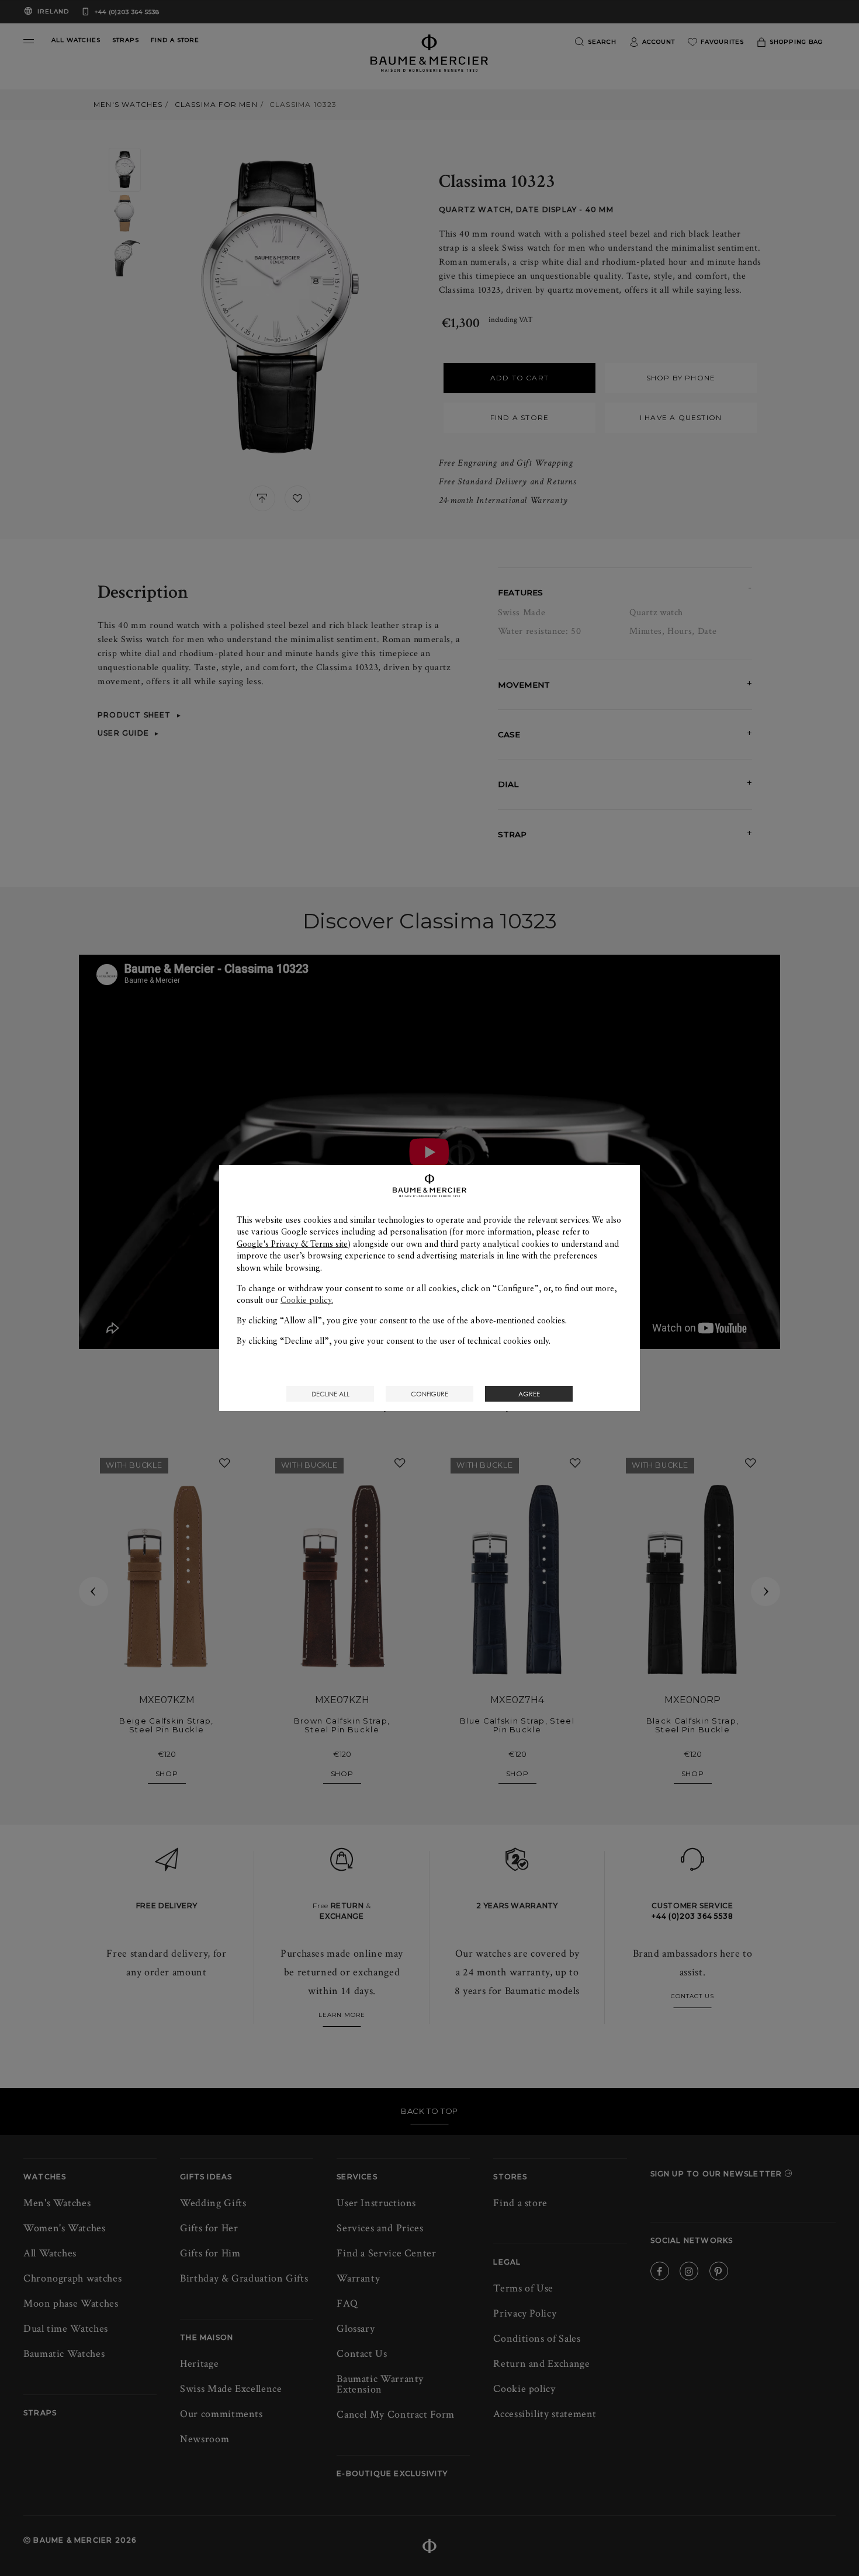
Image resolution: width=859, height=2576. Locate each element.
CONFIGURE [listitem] (430, 1394)
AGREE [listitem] (529, 1394)
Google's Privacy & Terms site (292, 1244)
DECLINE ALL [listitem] (330, 1394)
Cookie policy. (307, 1300)
